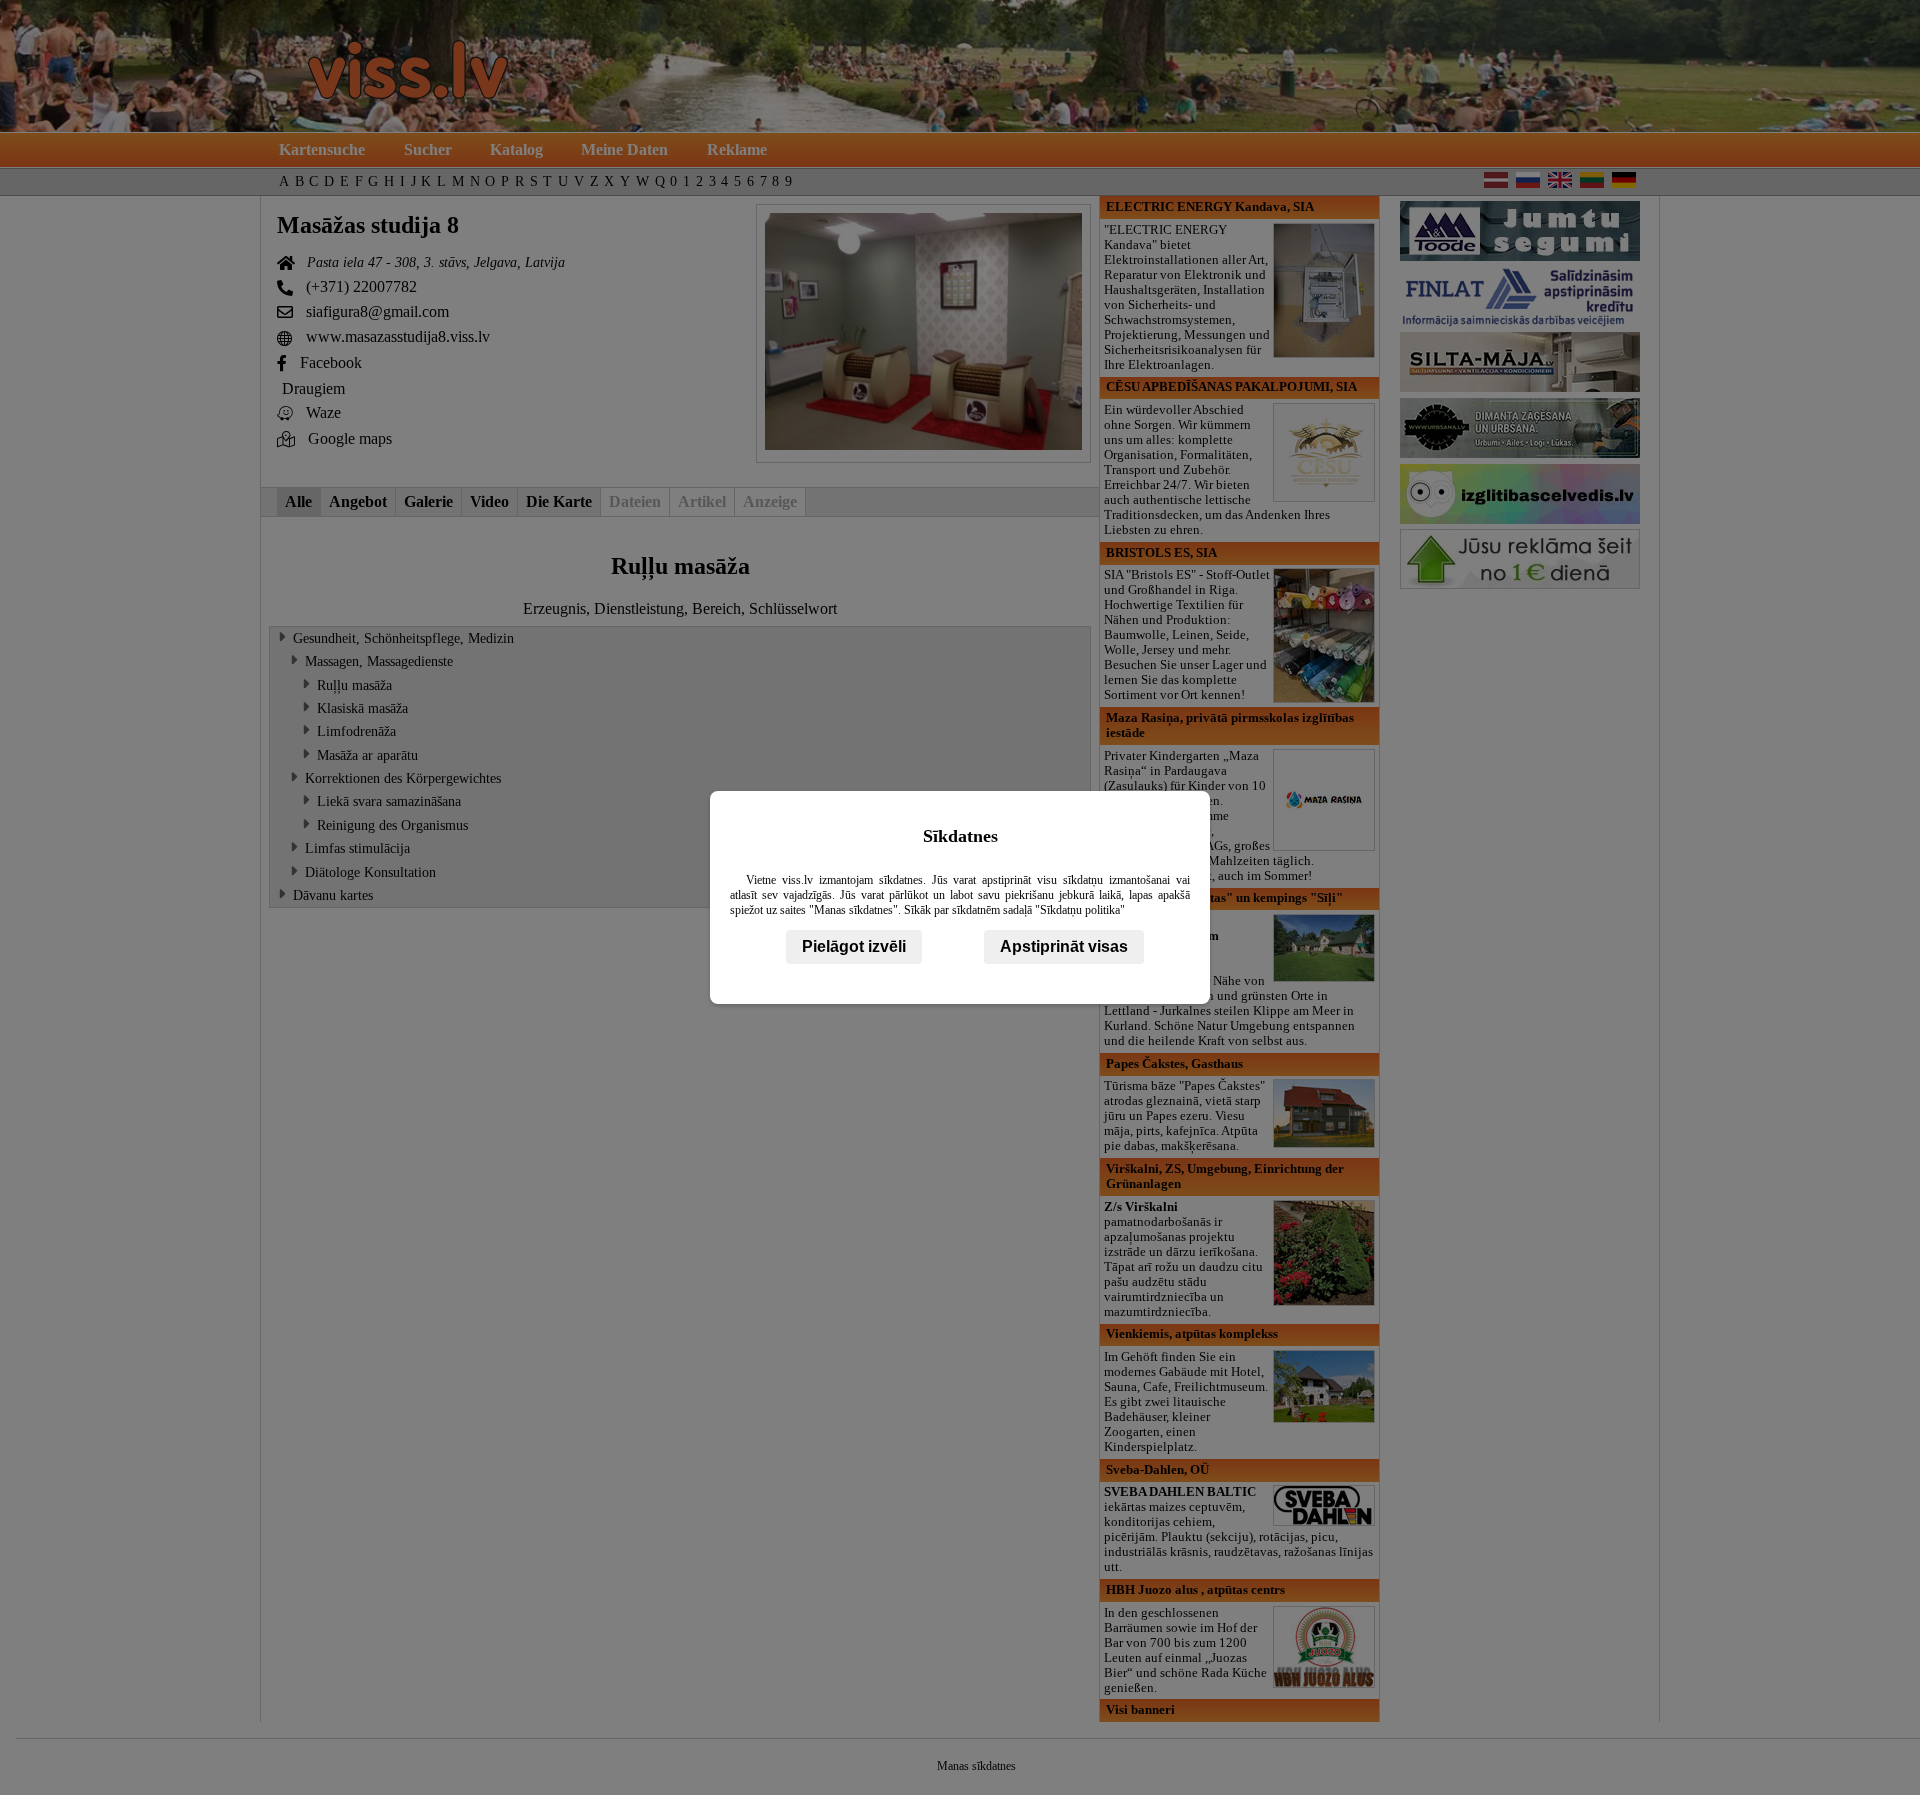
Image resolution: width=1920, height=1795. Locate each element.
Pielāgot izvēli (854, 946)
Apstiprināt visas (1064, 946)
